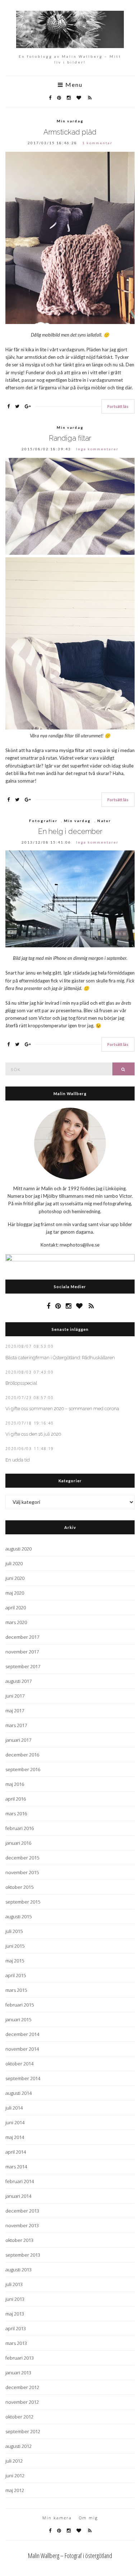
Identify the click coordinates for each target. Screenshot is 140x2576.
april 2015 (16, 1975)
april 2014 (16, 2152)
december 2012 (22, 2387)
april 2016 (16, 1799)
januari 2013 (18, 2373)
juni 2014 (15, 2122)
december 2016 (22, 1755)
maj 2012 (15, 2490)
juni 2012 (15, 2476)
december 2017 (22, 1637)
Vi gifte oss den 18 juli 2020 (33, 1434)
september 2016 (23, 1769)
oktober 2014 (19, 2064)
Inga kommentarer (97, 449)
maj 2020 (15, 1593)
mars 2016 (16, 1813)
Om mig (88, 2518)
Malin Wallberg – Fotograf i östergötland (70, 2556)
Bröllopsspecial (21, 1383)
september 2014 (23, 2078)
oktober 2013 (19, 2240)
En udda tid (18, 1460)
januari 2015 (18, 2019)
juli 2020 (14, 1563)
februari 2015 (20, 2005)
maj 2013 (15, 2314)
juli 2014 (14, 2108)
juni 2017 (15, 1696)
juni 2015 (15, 1946)
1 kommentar (97, 143)
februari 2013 (20, 2358)
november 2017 (22, 1652)
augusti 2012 (18, 2446)
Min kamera (57, 2518)
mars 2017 (16, 1725)
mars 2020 (16, 1622)
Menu (73, 85)
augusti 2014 (18, 2093)
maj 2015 (15, 1961)
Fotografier (43, 821)
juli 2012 (14, 2461)
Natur (104, 821)
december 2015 (22, 1858)
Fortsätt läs (118, 406)
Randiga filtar (70, 438)
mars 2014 (16, 2167)
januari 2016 (18, 1843)
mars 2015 (16, 1990)
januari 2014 (18, 2196)
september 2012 (23, 2431)
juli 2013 (14, 2284)
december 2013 (22, 2211)
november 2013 (22, 2225)
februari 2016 (20, 1828)
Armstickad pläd (70, 132)
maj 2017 (15, 1711)
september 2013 (23, 2255)
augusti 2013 (18, 2270)
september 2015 (23, 1902)
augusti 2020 (18, 1549)
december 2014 (22, 2034)
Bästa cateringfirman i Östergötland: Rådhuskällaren (60, 1358)
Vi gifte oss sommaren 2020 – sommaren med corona (62, 1409)
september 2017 (23, 1666)
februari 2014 (20, 2181)
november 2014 (22, 2049)
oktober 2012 (19, 2417)
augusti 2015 (18, 1916)
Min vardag (70, 121)
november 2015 (22, 1872)
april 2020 (16, 1608)
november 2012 (22, 2402)
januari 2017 (18, 1740)
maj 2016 (15, 1784)
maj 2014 (15, 2137)
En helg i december (70, 831)
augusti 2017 (18, 1681)
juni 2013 (15, 2299)
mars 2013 (16, 2343)
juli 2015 (14, 1931)
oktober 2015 (19, 1887)
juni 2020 (15, 1578)
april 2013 (16, 2328)
